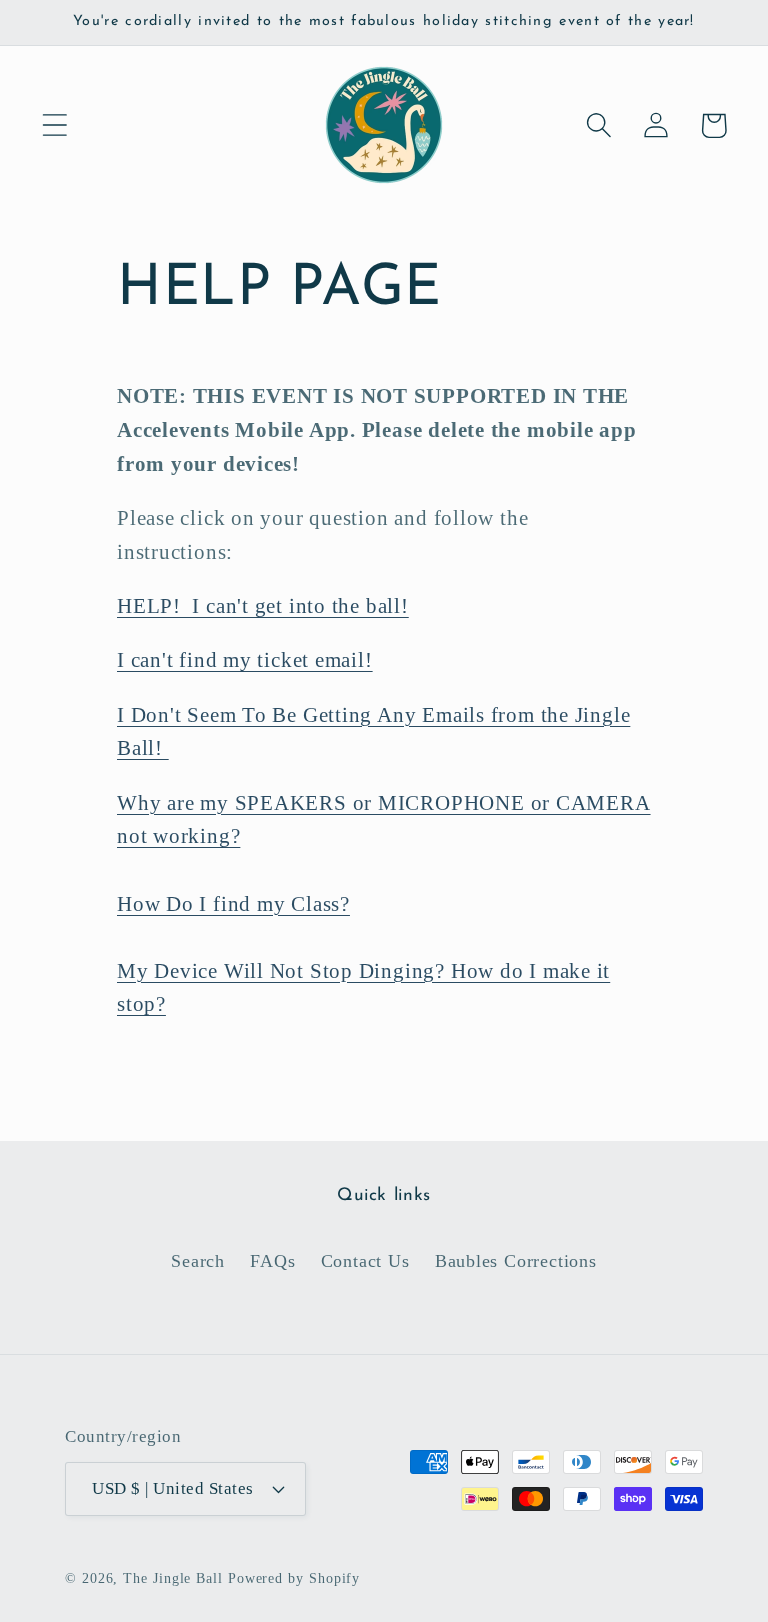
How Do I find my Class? (233, 903)
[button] (54, 125)
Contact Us (365, 1261)
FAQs (272, 1261)
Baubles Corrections (516, 1261)
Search (198, 1261)
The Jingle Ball (173, 1578)
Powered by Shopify (294, 1578)
